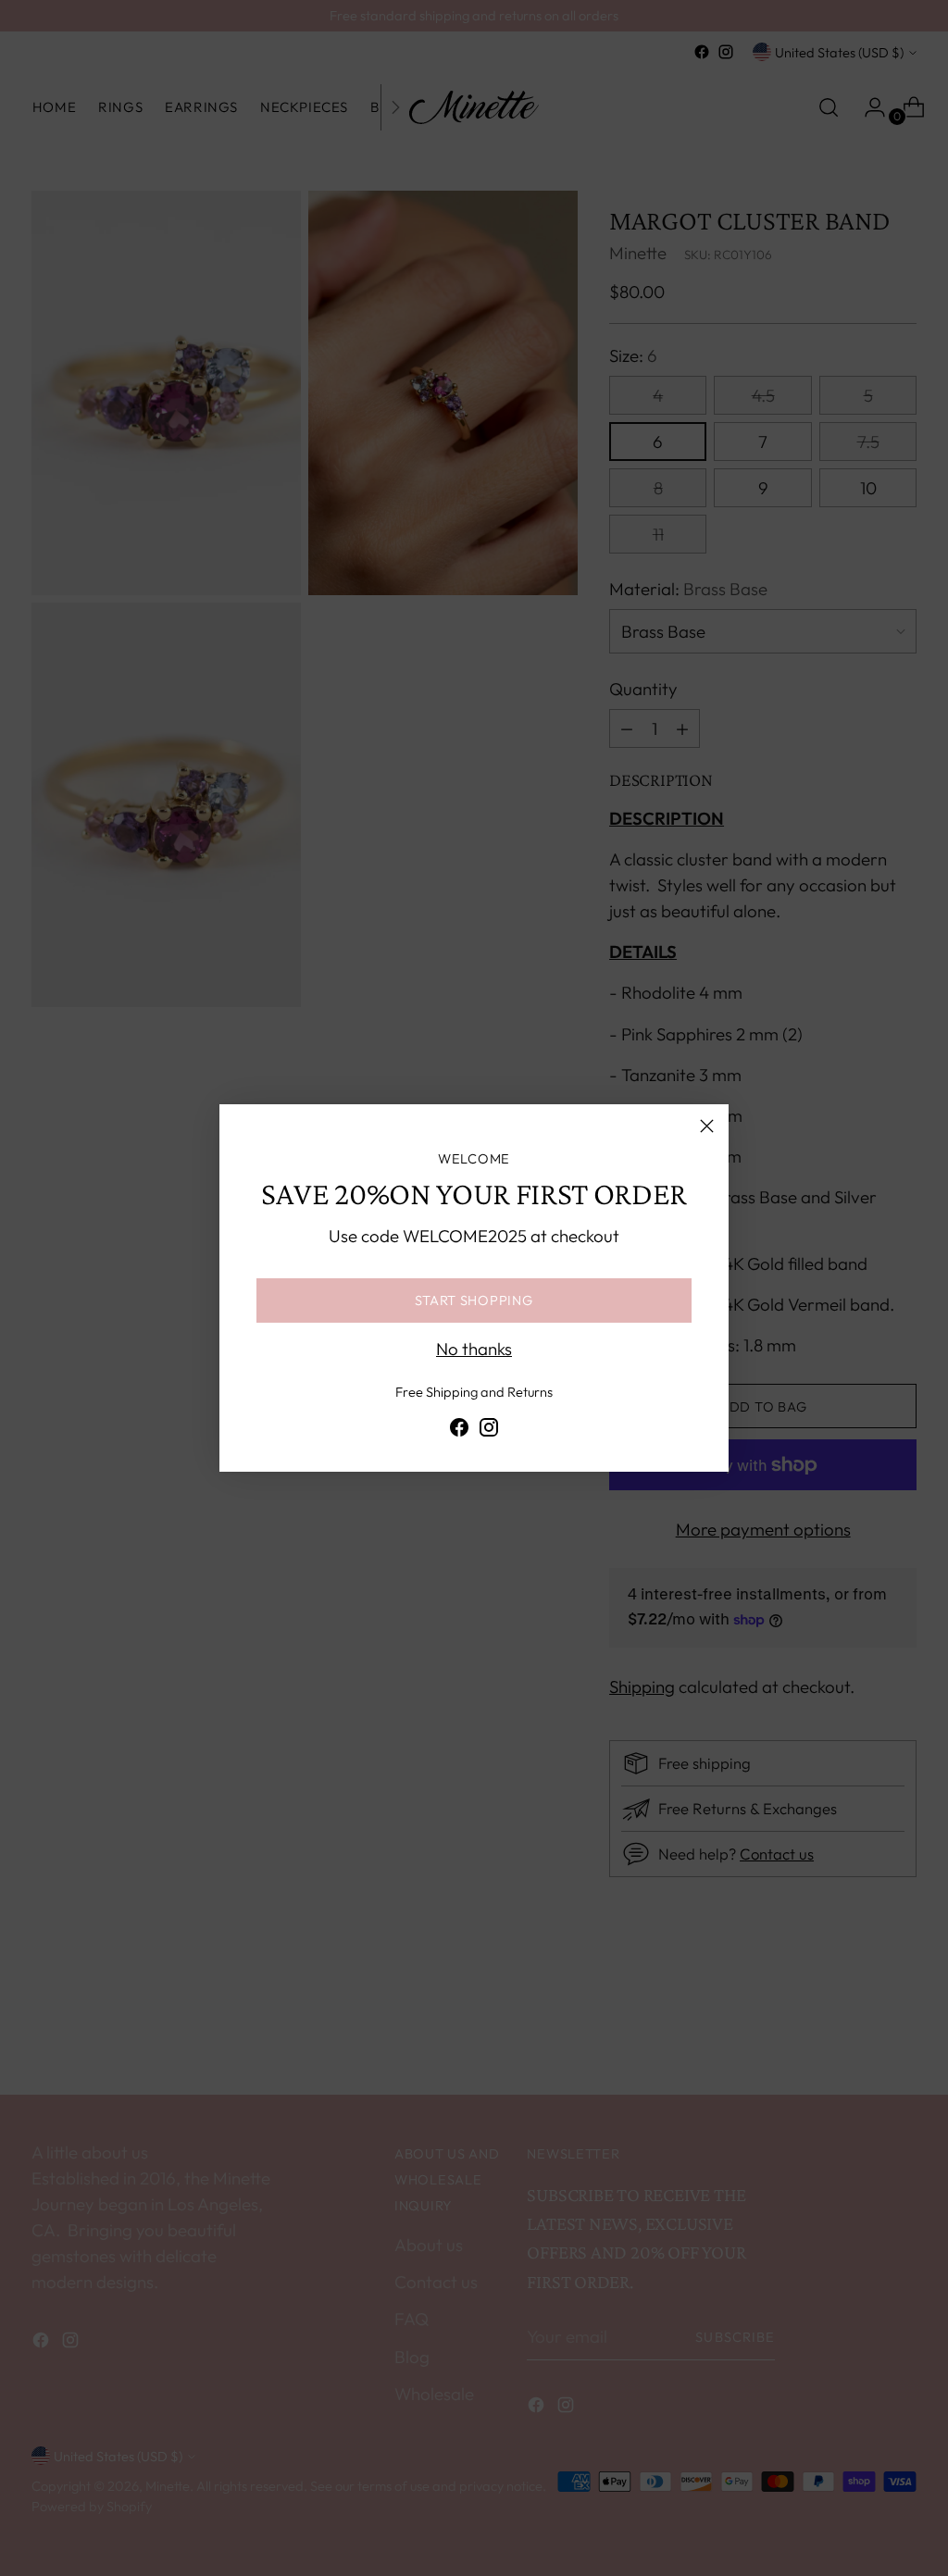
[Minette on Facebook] (459, 1431)
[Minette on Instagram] (489, 1431)
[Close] (707, 1126)
